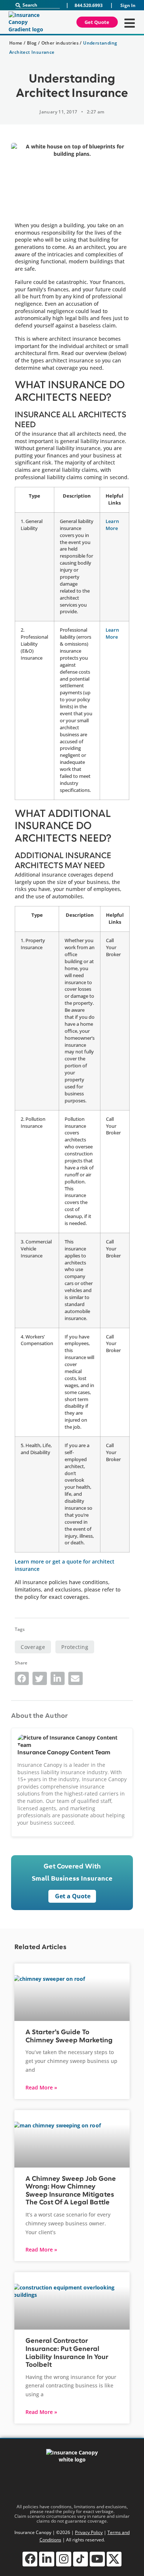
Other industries (60, 43)
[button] (22, 1678)
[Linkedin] (47, 2559)
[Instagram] (64, 2559)
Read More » (41, 2087)
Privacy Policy (89, 2532)
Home (16, 43)
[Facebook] (30, 2559)
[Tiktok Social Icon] (81, 2559)
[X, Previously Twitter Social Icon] (114, 2559)
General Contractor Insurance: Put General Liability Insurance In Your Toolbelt (67, 2353)
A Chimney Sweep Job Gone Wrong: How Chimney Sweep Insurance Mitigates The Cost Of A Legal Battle (71, 2191)
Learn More (112, 525)
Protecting (75, 1647)
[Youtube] (97, 2559)
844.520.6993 (89, 5)
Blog (32, 43)
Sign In (128, 5)
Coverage (33, 1647)
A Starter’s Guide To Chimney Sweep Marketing (69, 2036)
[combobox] (38, 5)
